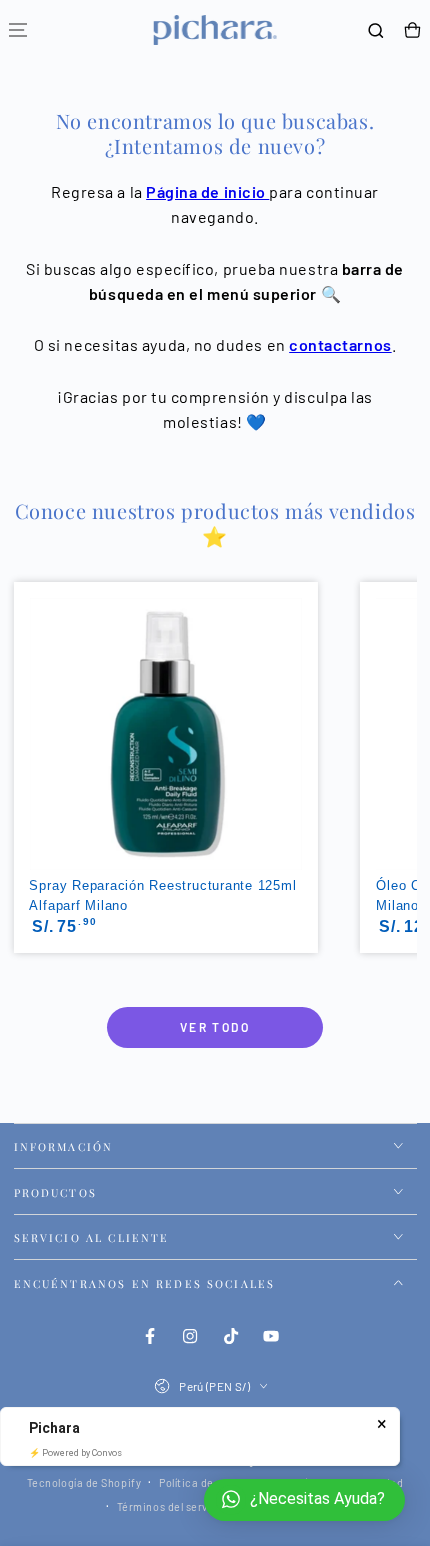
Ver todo (215, 1027)
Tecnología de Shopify (84, 1482)
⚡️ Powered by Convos (75, 1453)
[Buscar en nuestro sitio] (376, 30)
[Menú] (18, 30)
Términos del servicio (172, 1506)
